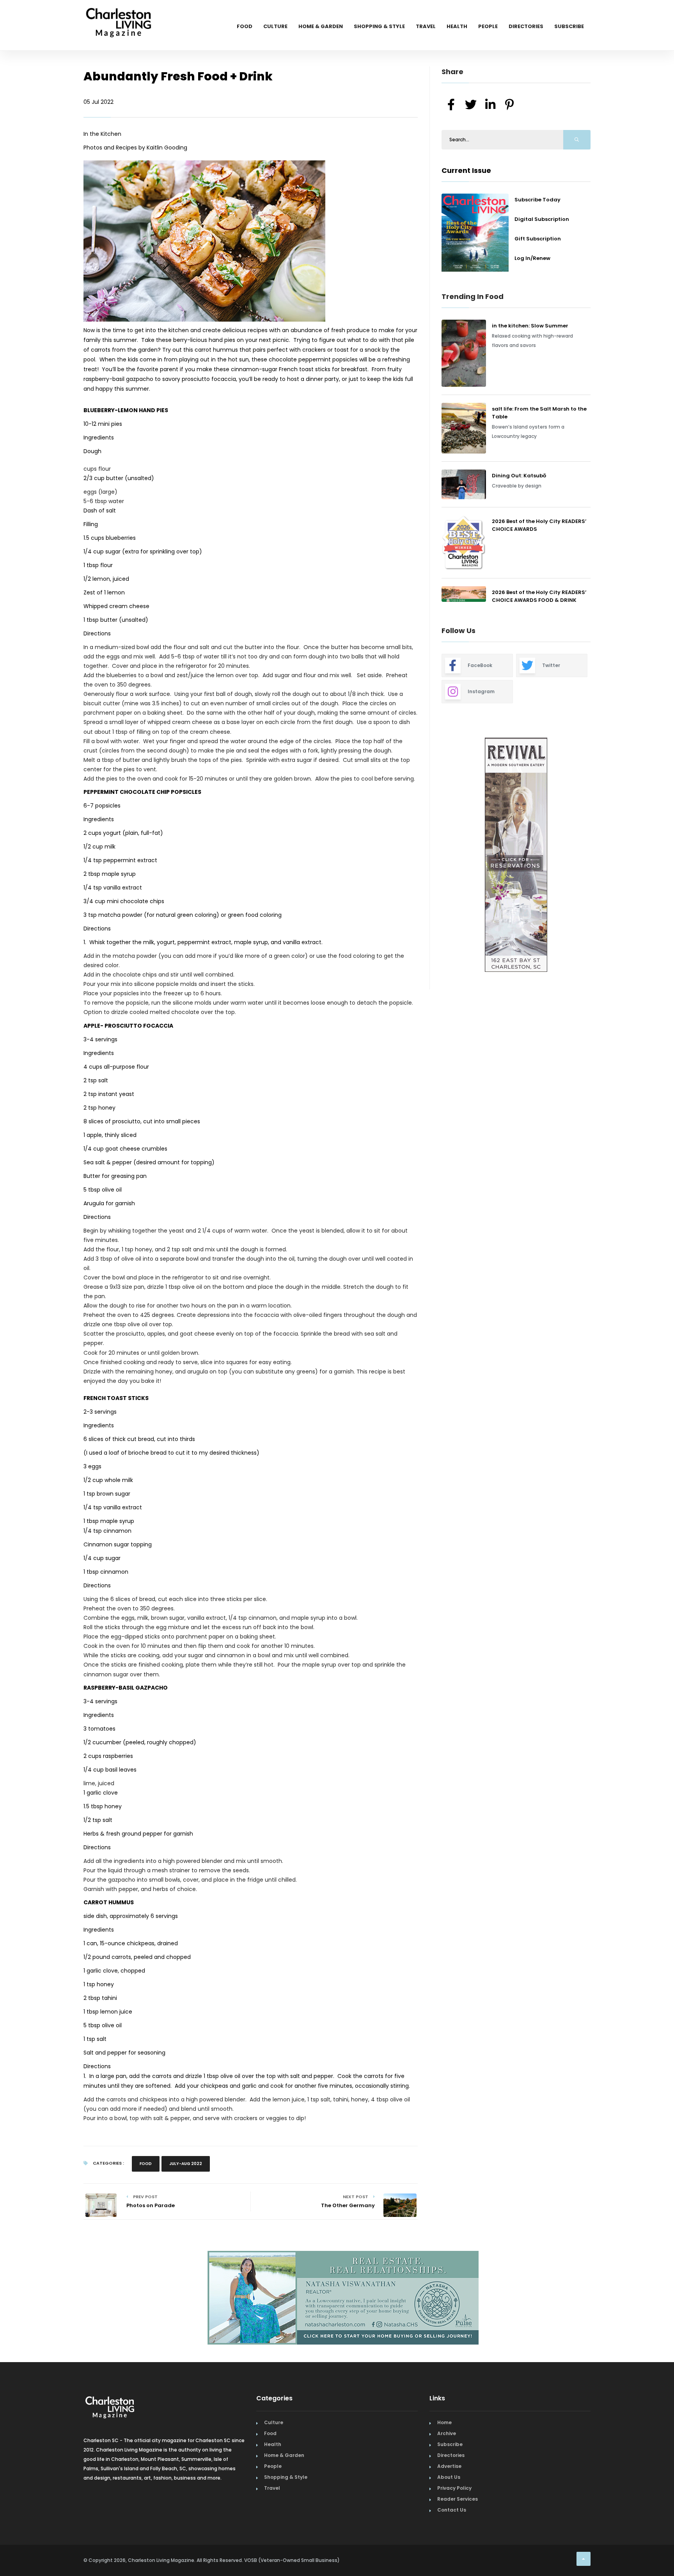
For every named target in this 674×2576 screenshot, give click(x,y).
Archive (447, 2430)
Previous (424, 856)
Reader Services (458, 2496)
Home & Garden (321, 26)
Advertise (449, 2463)
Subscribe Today (537, 200)
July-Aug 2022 (186, 2164)
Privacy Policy (454, 2485)
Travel (426, 26)
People (488, 26)
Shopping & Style (379, 26)
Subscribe (569, 26)
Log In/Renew (532, 258)
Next (596, 856)
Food (245, 26)
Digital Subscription (542, 219)
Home (444, 2419)
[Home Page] (119, 14)
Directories (526, 26)
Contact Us (452, 2507)
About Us (449, 2474)
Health (457, 26)
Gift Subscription (538, 239)
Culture (275, 26)
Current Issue (466, 170)
